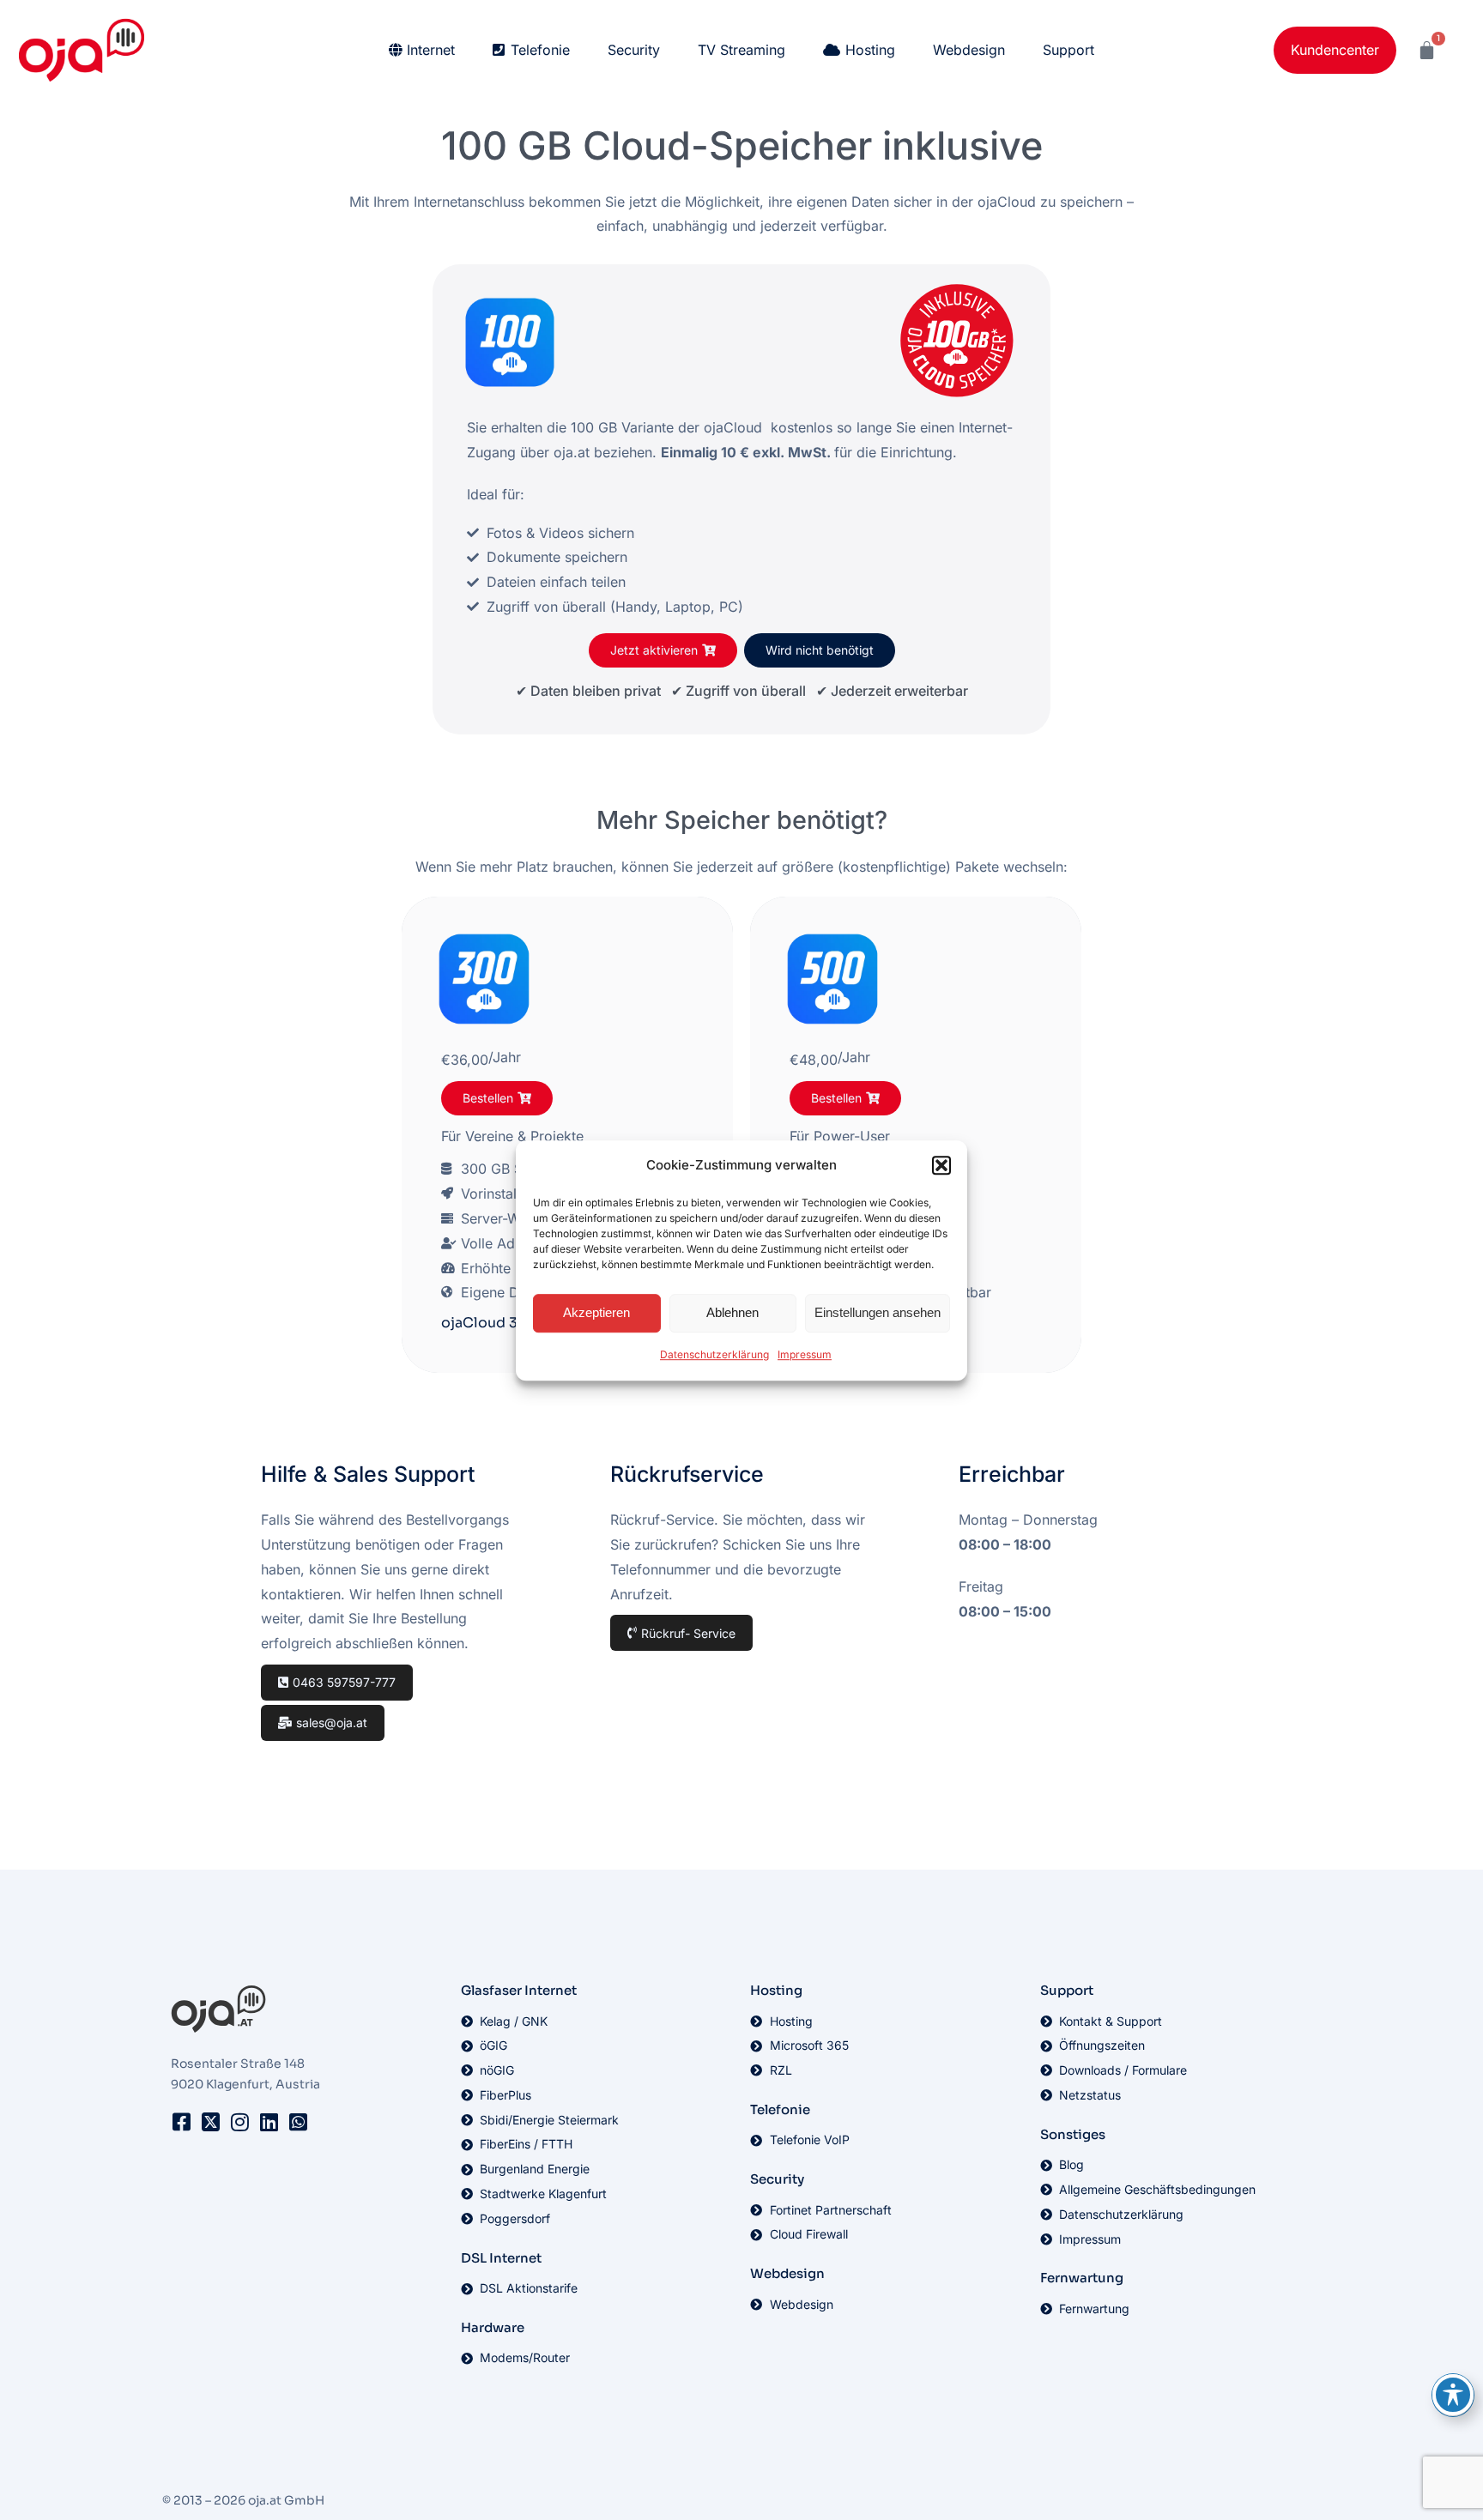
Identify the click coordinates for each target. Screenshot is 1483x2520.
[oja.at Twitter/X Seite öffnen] (210, 2122)
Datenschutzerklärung (714, 1354)
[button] (941, 1165)
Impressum (805, 1354)
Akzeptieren (596, 1312)
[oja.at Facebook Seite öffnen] (181, 2122)
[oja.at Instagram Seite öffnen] (239, 2122)
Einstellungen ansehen (878, 1312)
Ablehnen (732, 1312)
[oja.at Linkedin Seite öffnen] (269, 2122)
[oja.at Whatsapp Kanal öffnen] (298, 2122)
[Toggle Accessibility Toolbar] (1453, 2395)
